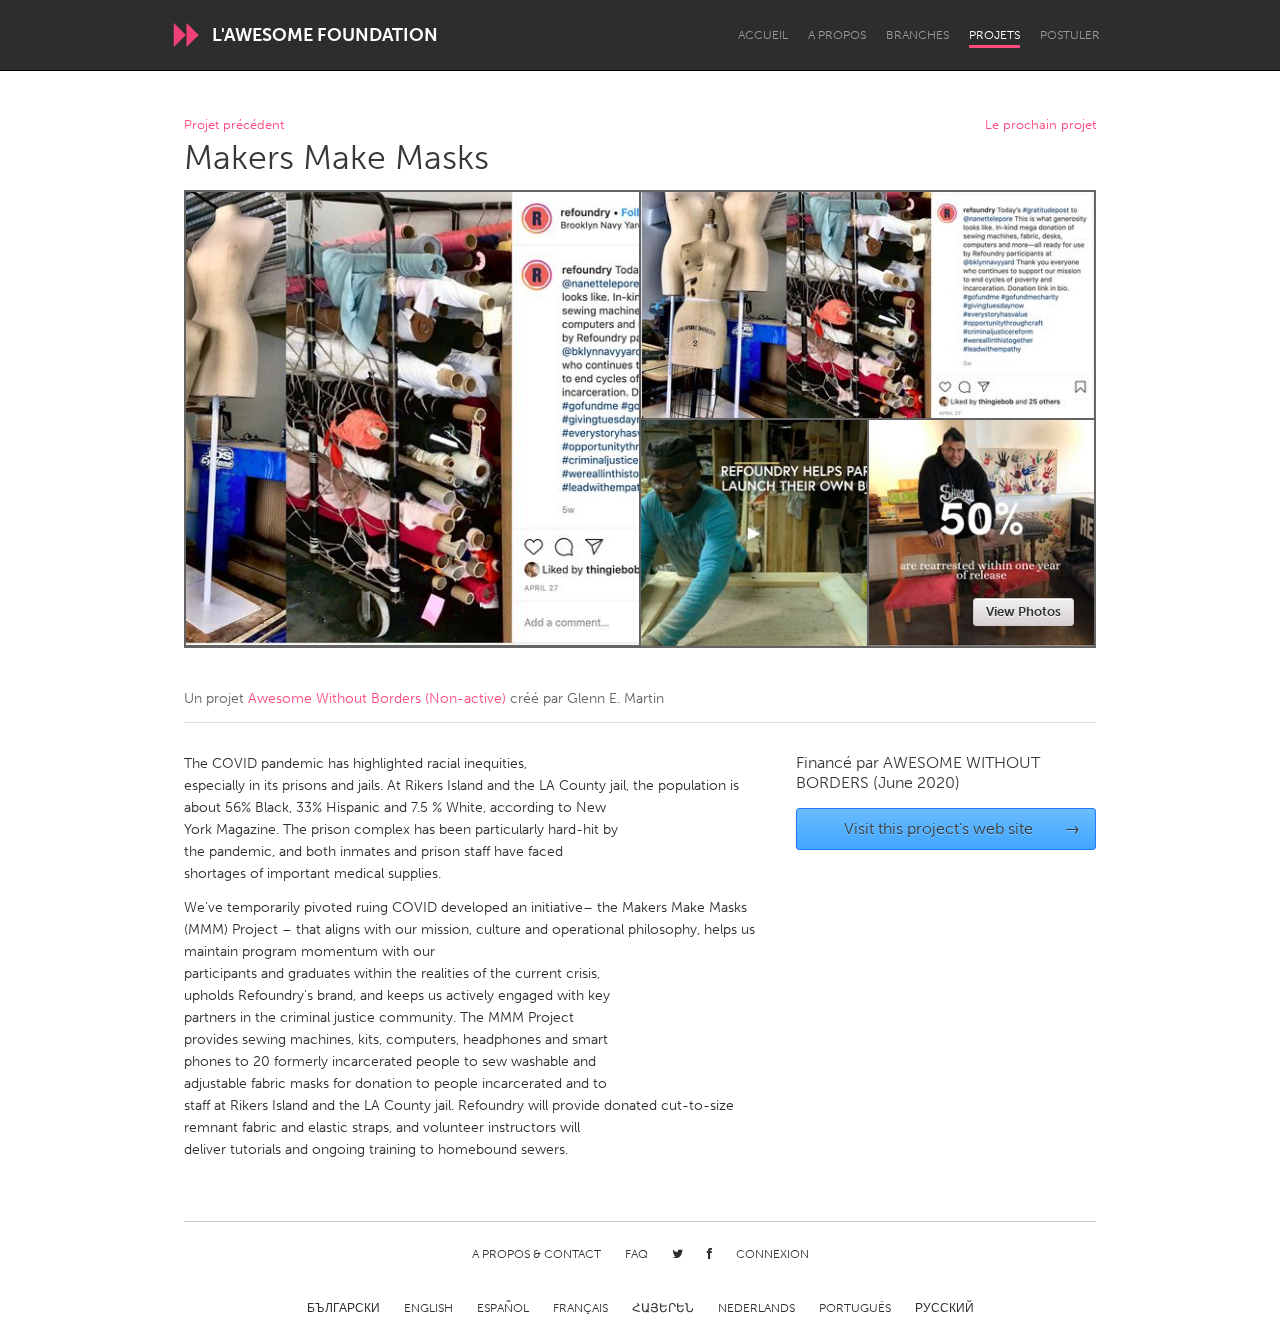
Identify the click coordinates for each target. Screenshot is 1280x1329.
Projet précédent (234, 125)
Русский (944, 1308)
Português (855, 1308)
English (428, 1308)
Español (503, 1308)
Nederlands (756, 1308)
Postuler (1070, 35)
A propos (837, 35)
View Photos (1023, 611)
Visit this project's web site (962, 828)
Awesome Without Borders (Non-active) (377, 698)
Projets (994, 35)
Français (580, 1308)
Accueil (763, 35)
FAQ (636, 1254)
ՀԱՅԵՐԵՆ (663, 1308)
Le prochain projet (1040, 125)
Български (343, 1308)
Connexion (772, 1254)
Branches (917, 35)
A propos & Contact (536, 1254)
